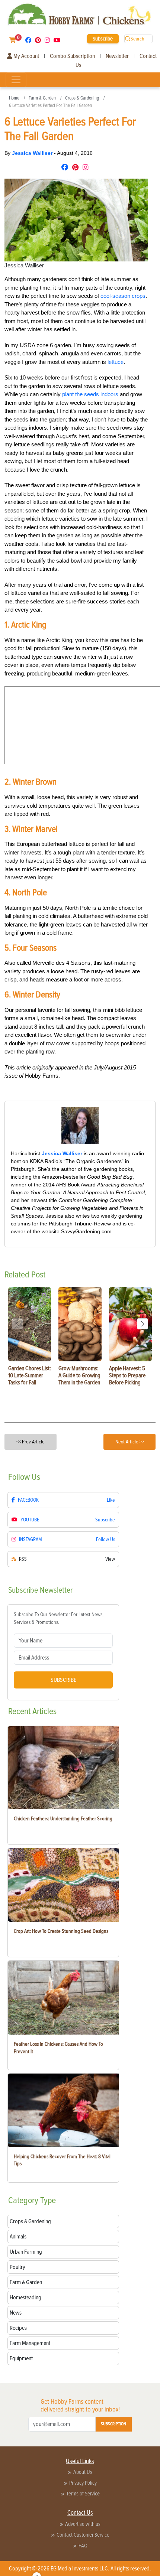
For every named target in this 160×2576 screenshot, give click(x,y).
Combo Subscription (72, 56)
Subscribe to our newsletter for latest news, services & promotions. (59, 1618)
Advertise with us (83, 2524)
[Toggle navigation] (16, 80)
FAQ (83, 2546)
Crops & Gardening (82, 98)
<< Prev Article (31, 1442)
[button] (143, 1324)
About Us (83, 2472)
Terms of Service (83, 2494)
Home (14, 98)
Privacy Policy (83, 2483)
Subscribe (103, 39)
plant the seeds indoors (90, 394)
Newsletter (117, 56)
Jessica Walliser (33, 153)
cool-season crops (123, 296)
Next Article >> (130, 1442)
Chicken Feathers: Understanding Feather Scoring (63, 1819)
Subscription (113, 2424)
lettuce (116, 362)
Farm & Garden (42, 98)
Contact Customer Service (83, 2535)
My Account (26, 56)
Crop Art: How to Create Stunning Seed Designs (61, 1931)
